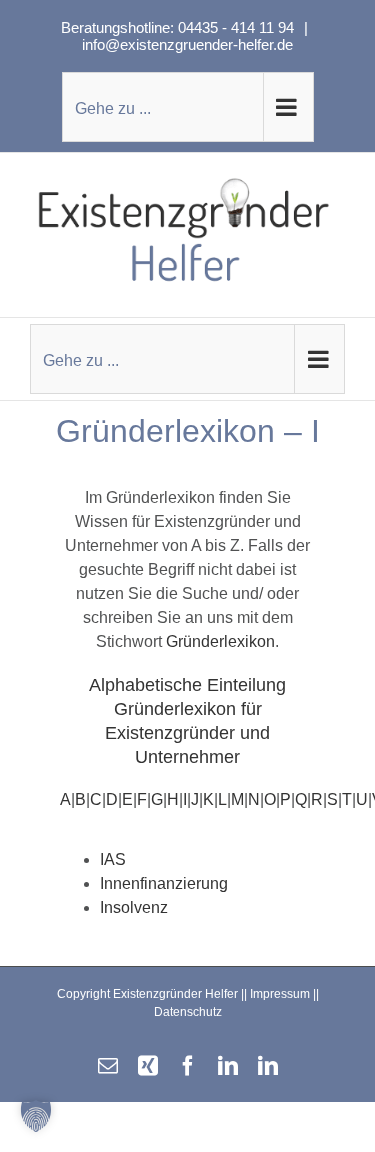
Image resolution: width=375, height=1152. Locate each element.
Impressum (280, 994)
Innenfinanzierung (164, 883)
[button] (36, 1116)
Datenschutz (188, 1012)
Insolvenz (134, 907)
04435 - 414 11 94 (238, 27)
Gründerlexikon (220, 641)
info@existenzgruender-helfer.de (187, 44)
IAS (113, 859)
